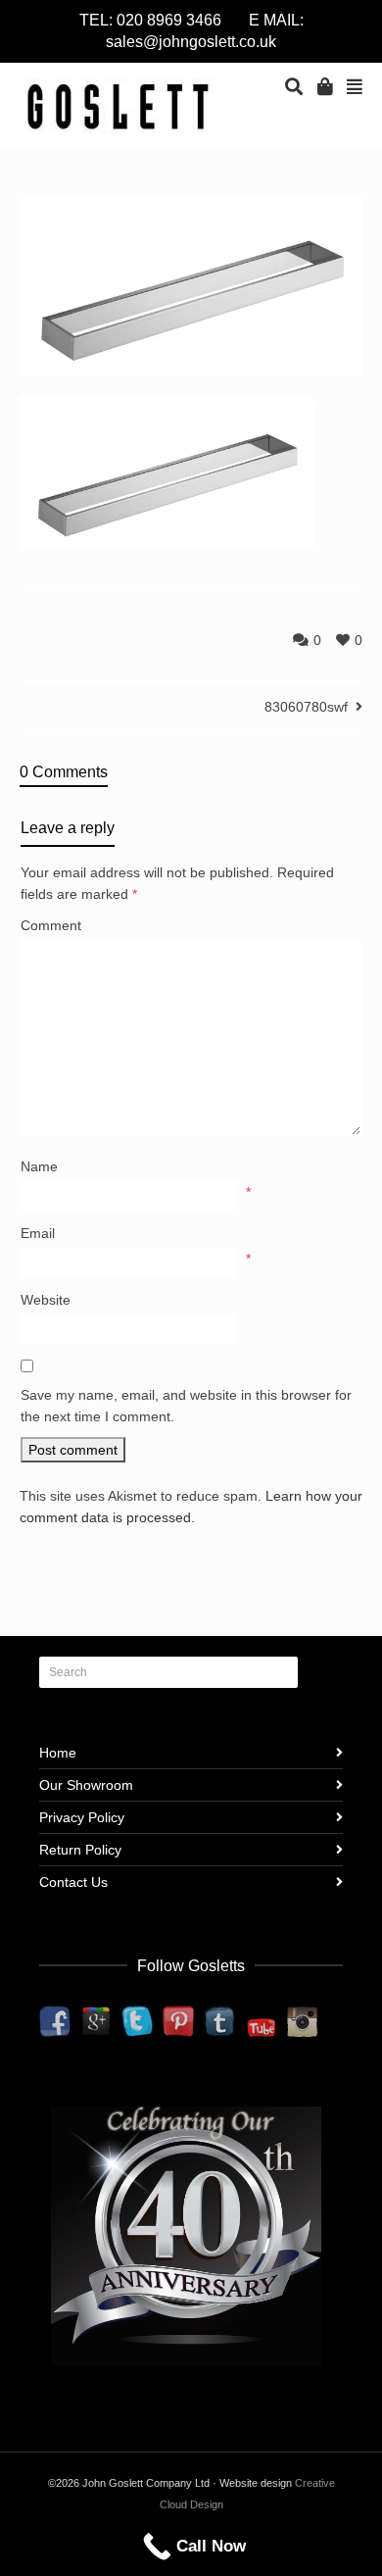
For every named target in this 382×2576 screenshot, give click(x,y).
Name (39, 1166)
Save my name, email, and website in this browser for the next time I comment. (186, 1406)
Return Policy (80, 1850)
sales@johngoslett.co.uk (191, 42)
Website (46, 1300)
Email (38, 1233)
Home (58, 1753)
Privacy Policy (82, 1817)
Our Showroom (86, 1785)
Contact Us (73, 1882)
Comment (51, 925)
